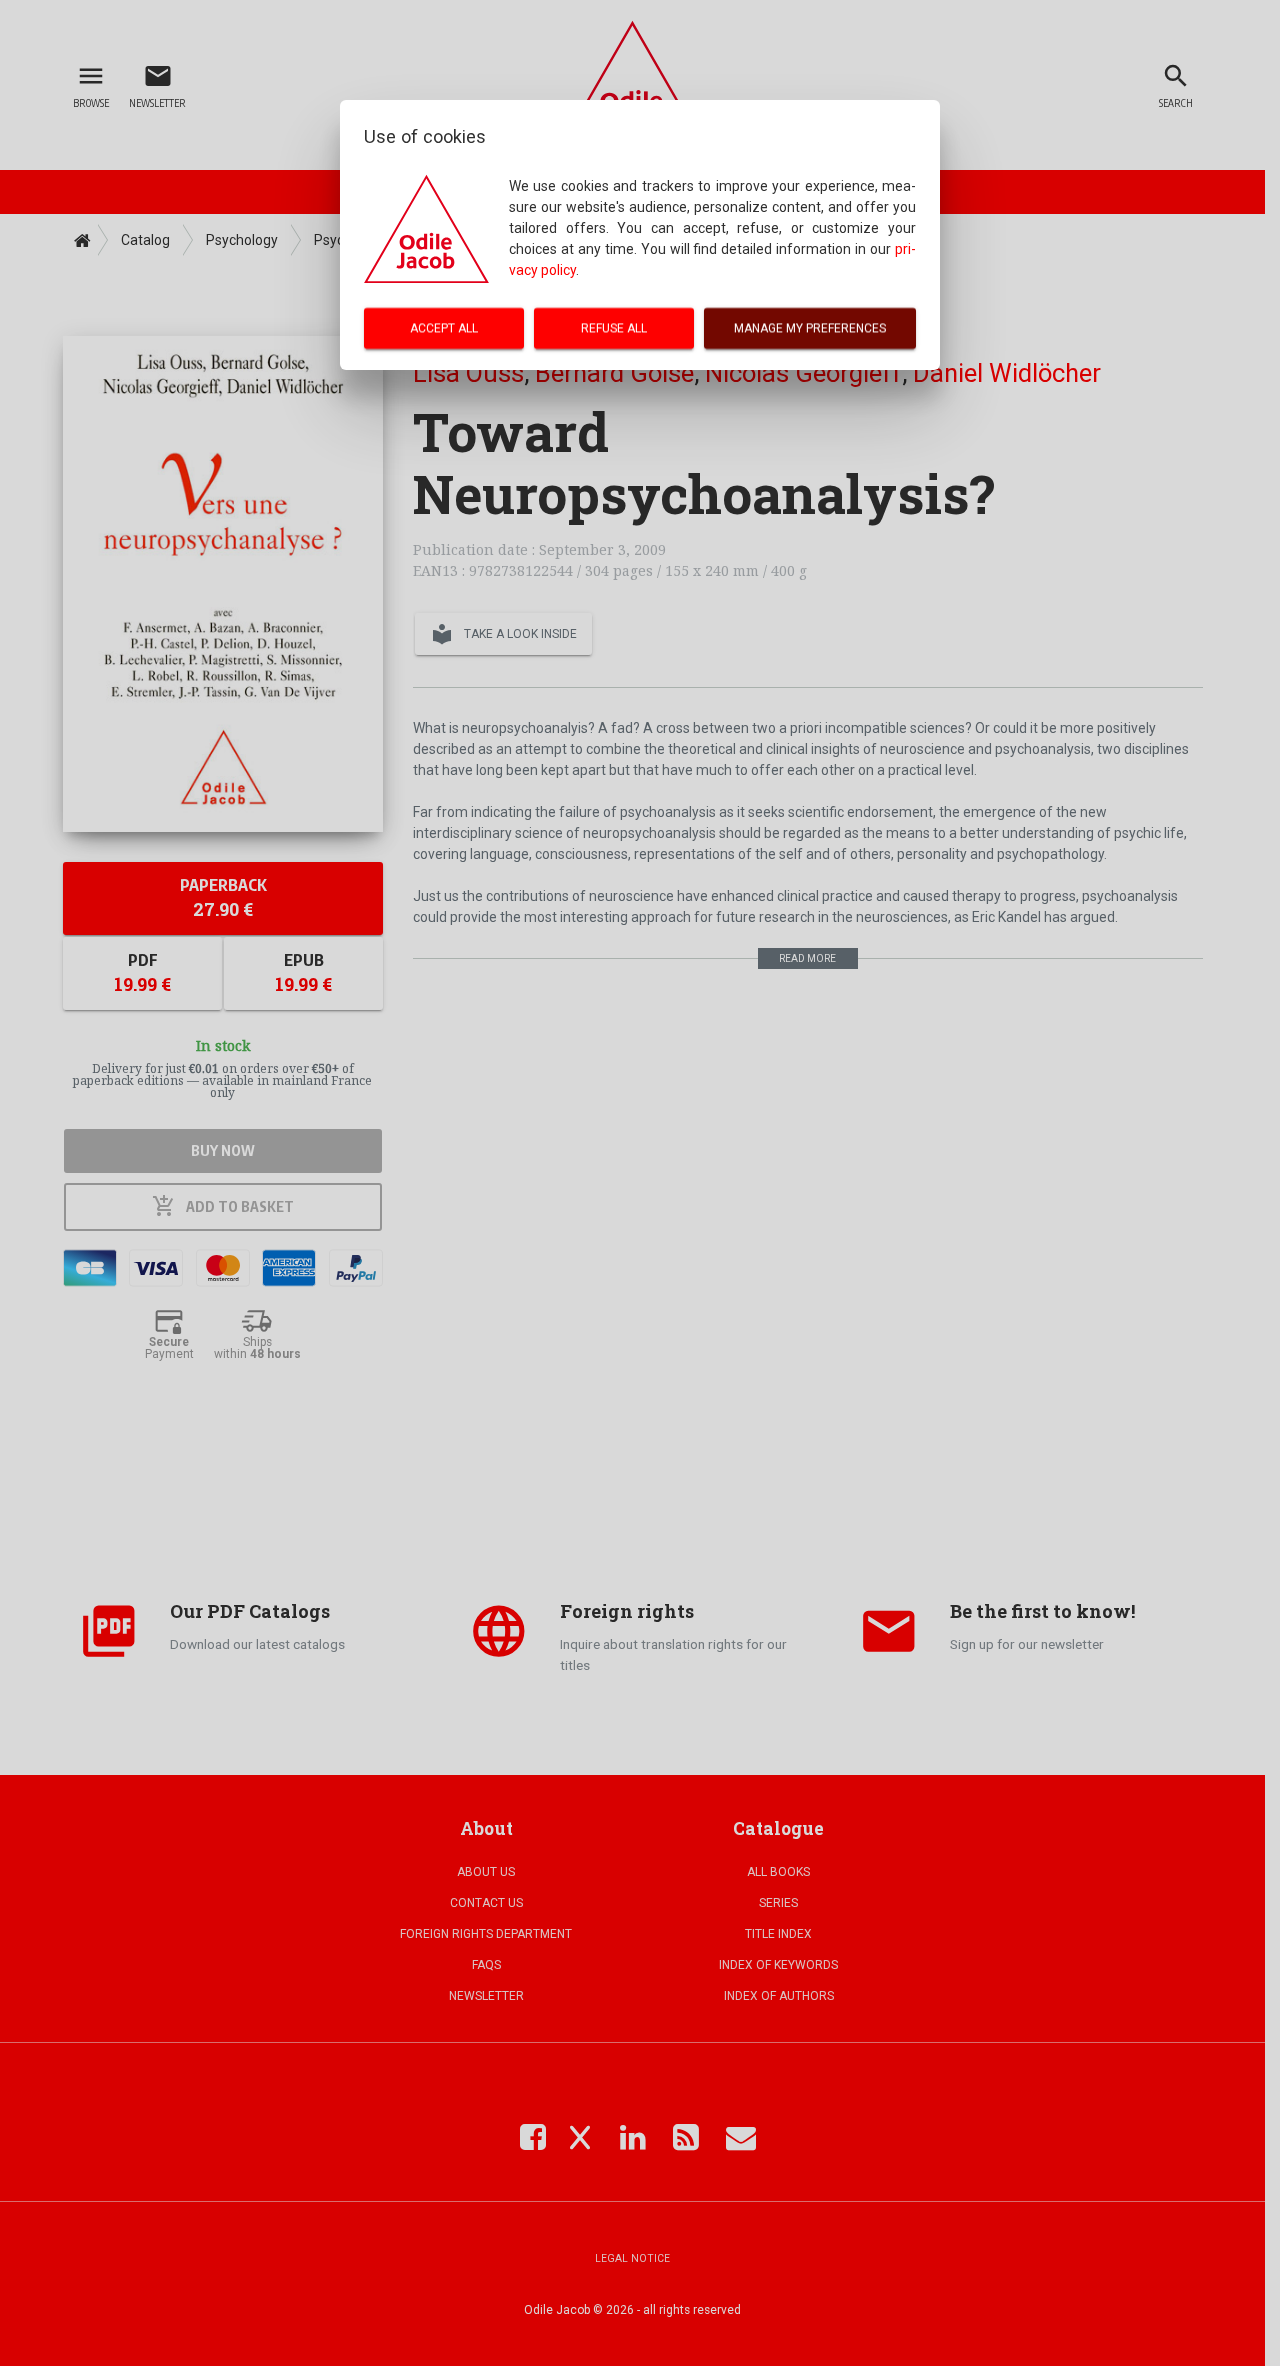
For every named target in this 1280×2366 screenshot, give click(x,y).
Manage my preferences (810, 328)
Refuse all (614, 328)
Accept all (444, 328)
